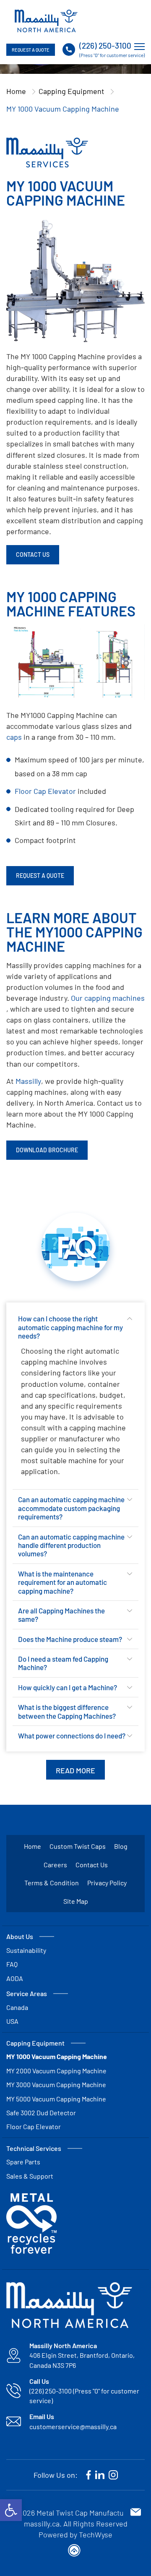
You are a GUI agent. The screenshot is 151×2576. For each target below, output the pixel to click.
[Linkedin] (100, 2475)
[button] (11, 2510)
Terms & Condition (52, 1883)
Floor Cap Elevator (45, 791)
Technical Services (34, 2148)
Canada (17, 2007)
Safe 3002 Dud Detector (41, 2113)
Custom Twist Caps (78, 1846)
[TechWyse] (75, 2552)
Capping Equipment (72, 91)
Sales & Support (30, 2176)
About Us (20, 1936)
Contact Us (92, 1865)
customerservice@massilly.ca (73, 2426)
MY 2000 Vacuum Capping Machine (56, 2071)
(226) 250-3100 (105, 46)
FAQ (12, 1964)
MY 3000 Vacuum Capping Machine (56, 2084)
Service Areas (27, 1993)
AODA (15, 1978)
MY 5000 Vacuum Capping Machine (56, 2099)
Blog (121, 1846)
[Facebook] (89, 2475)
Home (16, 91)
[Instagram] (113, 2475)
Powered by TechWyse (75, 2534)
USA (12, 2021)
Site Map (76, 1901)
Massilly (28, 1081)
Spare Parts (23, 2162)
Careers (55, 1865)
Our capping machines (108, 998)
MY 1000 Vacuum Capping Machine (57, 2056)
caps (14, 737)
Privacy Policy (107, 1883)
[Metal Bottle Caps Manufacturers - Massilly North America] (46, 21)
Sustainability (26, 1950)
